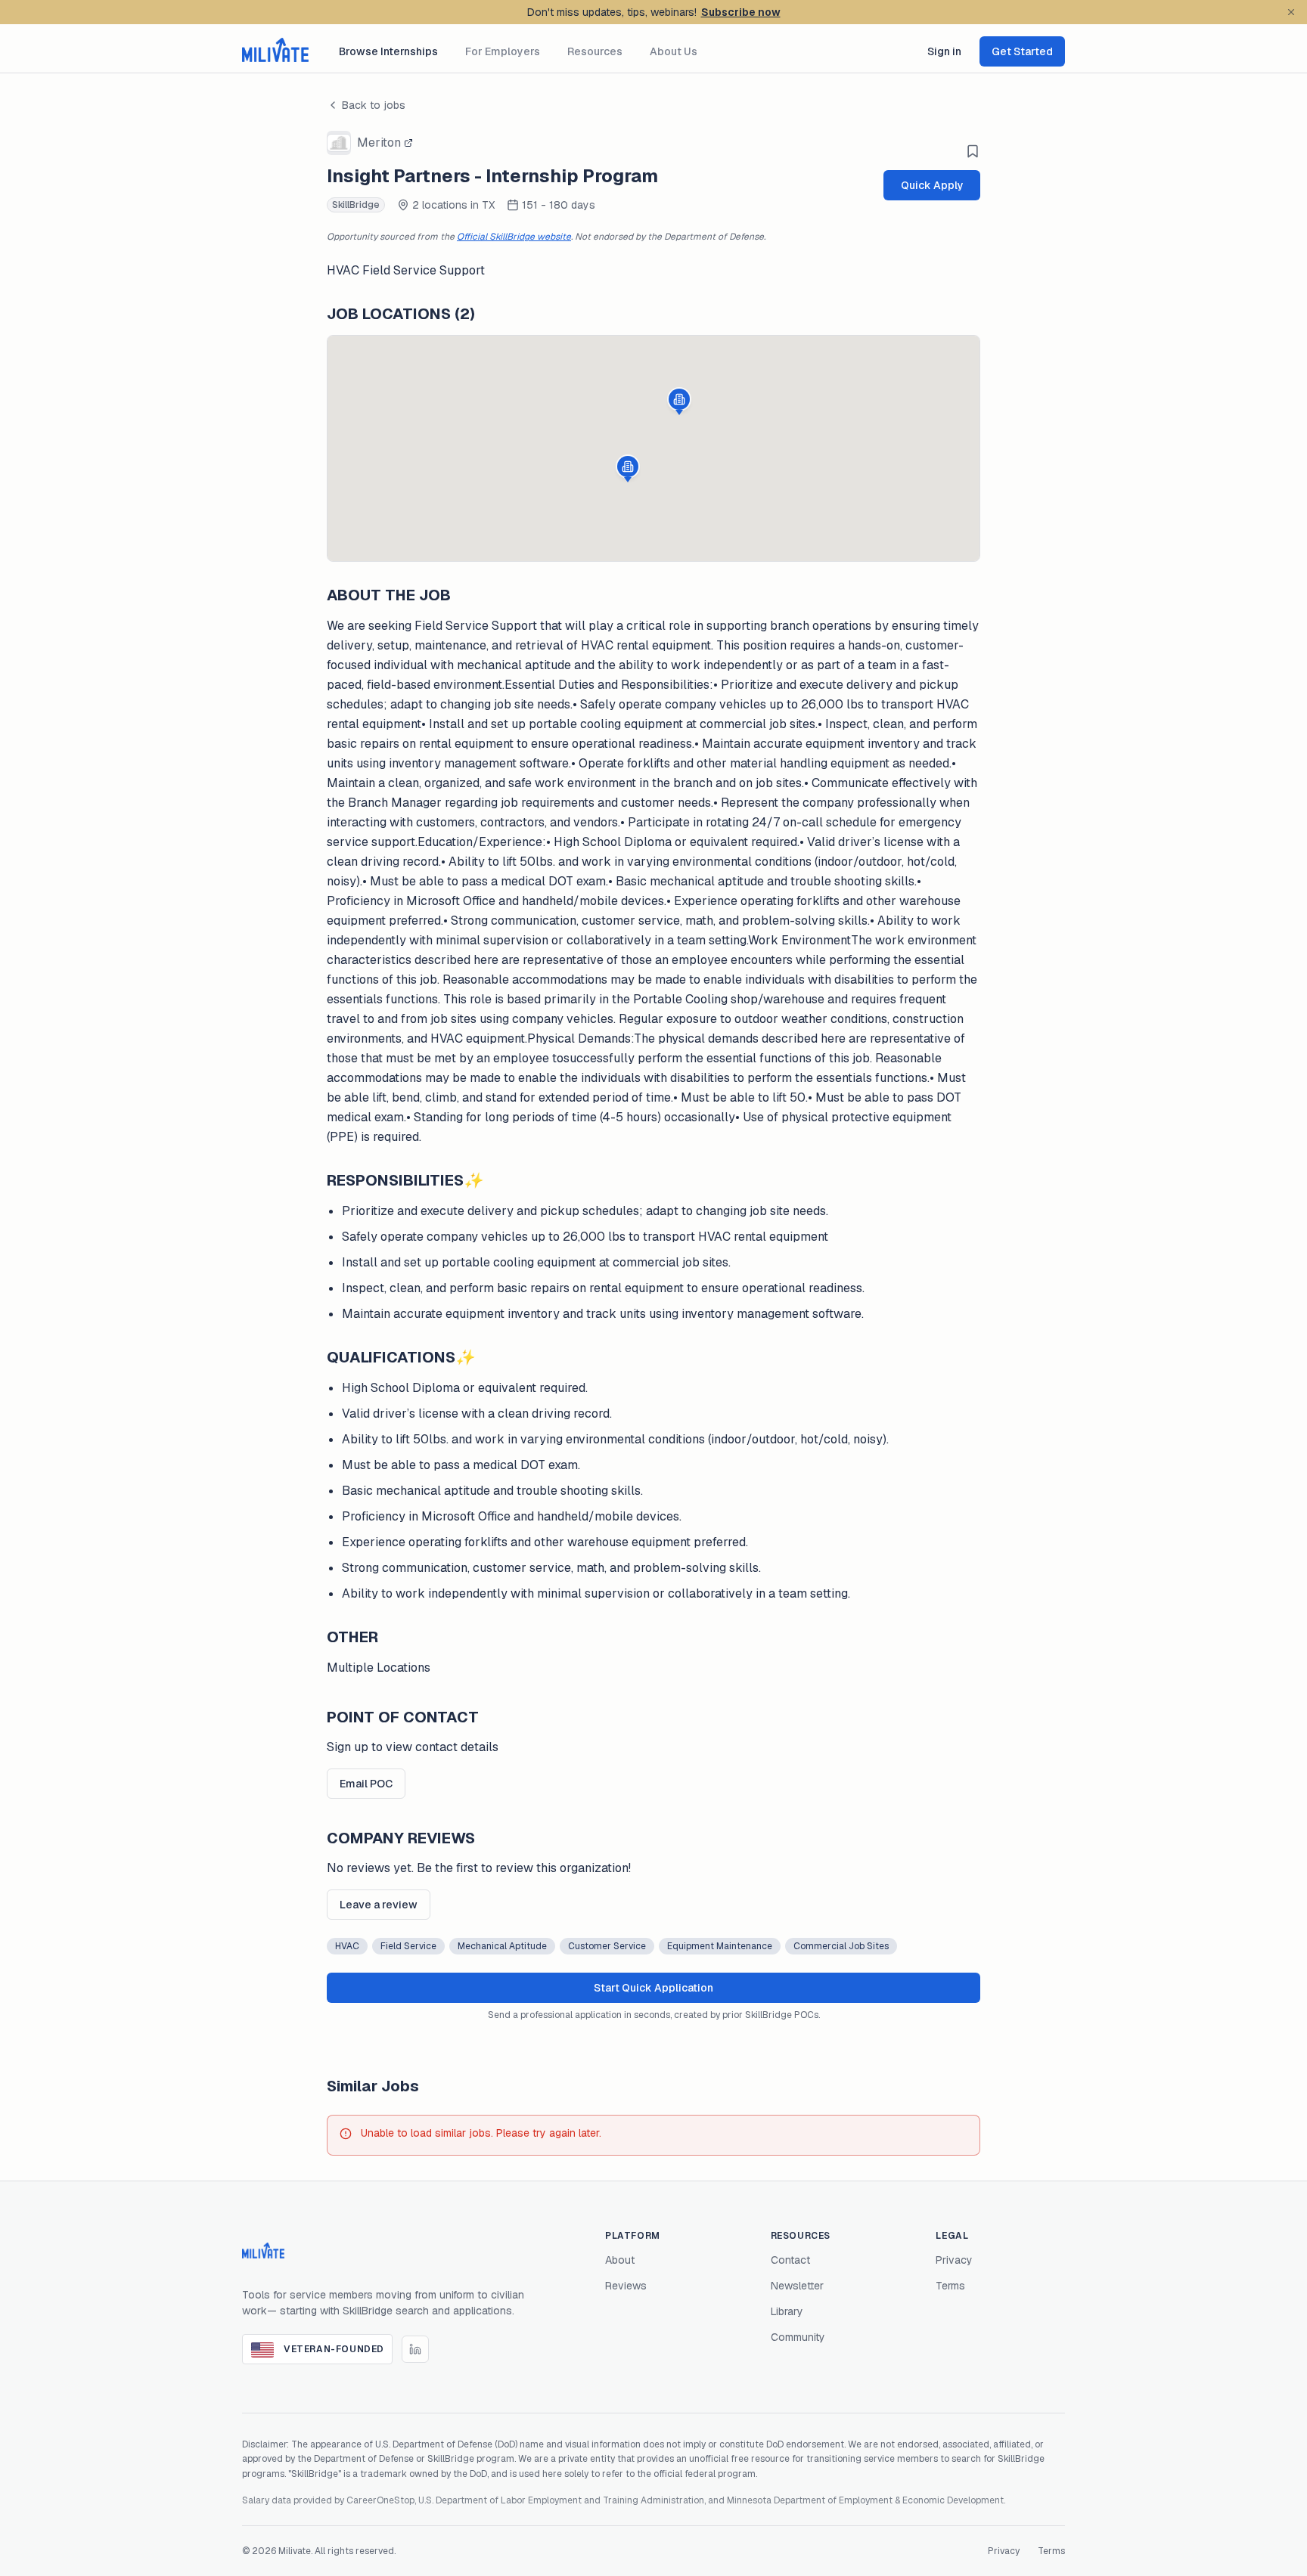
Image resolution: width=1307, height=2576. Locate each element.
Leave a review (379, 1905)
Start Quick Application (653, 1988)
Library (787, 2311)
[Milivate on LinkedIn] (415, 2349)
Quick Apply (932, 185)
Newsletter (797, 2286)
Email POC (366, 1784)
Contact (790, 2260)
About (620, 2260)
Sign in (944, 51)
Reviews (626, 2286)
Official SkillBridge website (514, 237)
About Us (674, 51)
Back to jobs (374, 105)
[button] (628, 469)
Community (798, 2337)
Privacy (954, 2260)
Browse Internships (388, 51)
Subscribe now (741, 12)
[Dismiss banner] (1291, 12)
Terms (950, 2286)
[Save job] (973, 151)
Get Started (1022, 51)
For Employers (503, 51)
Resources (595, 51)
